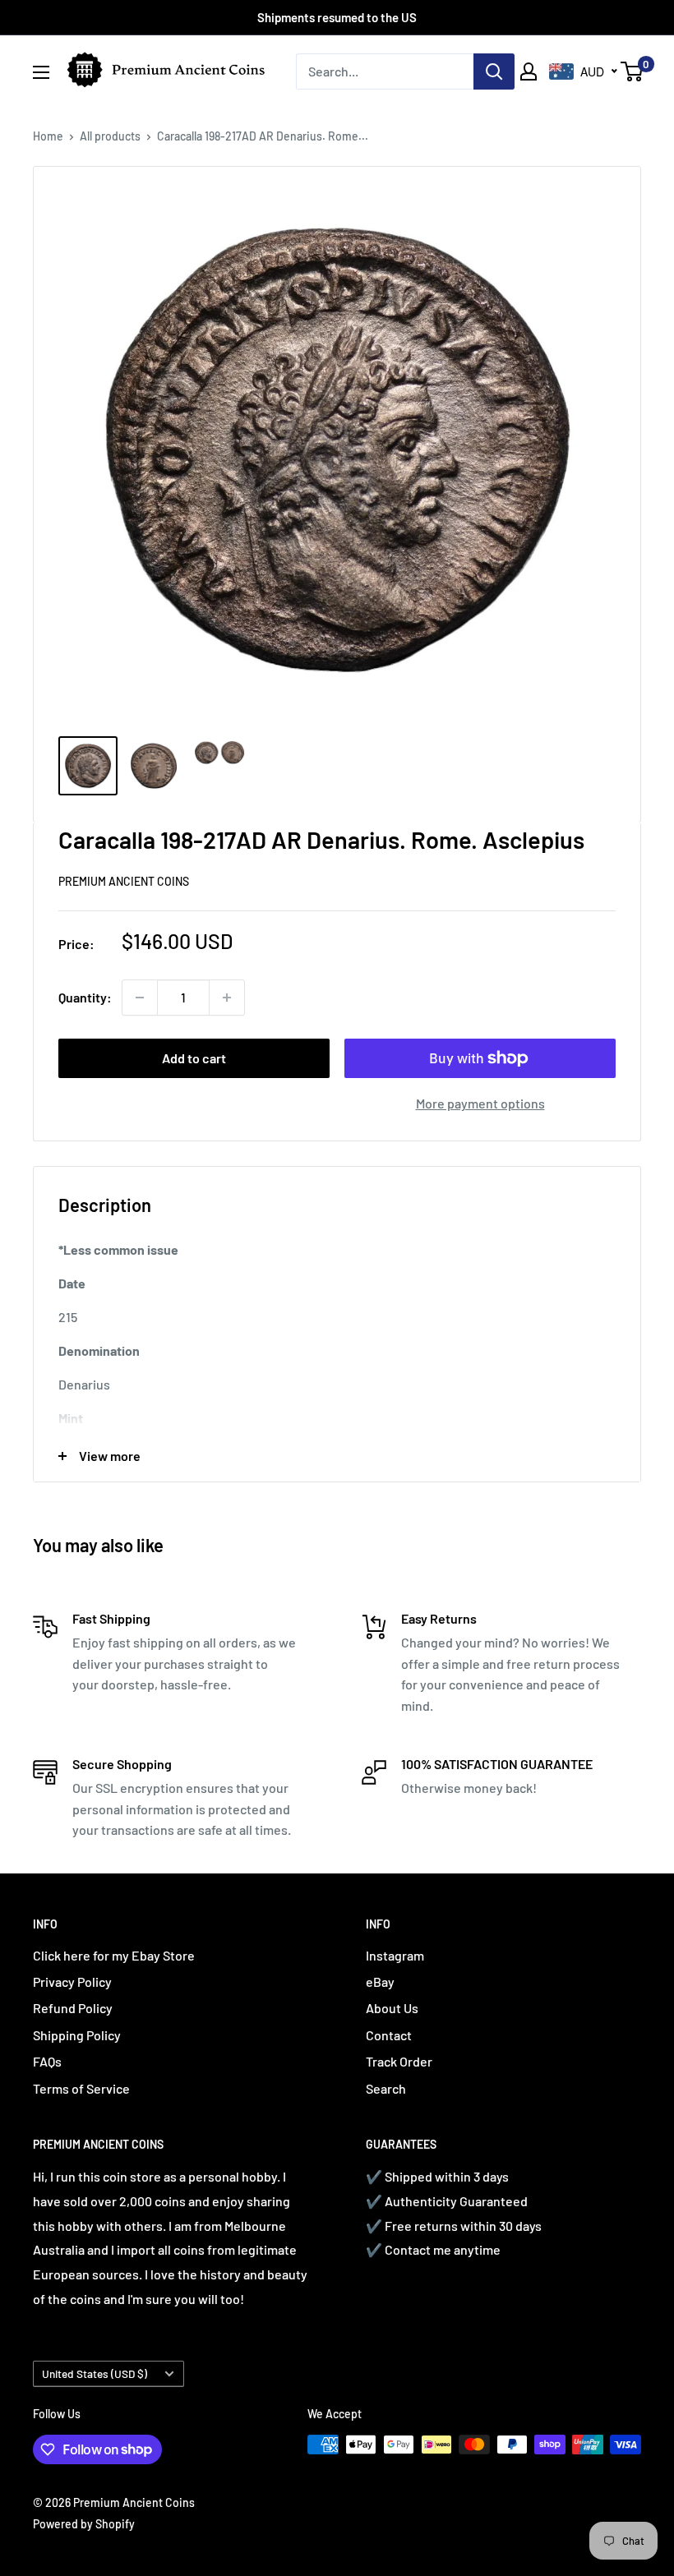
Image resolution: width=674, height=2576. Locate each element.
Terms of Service (81, 2088)
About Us (392, 2008)
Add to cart (194, 1058)
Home (48, 136)
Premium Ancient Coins (124, 881)
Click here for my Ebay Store (114, 1955)
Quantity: (85, 997)
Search (386, 2088)
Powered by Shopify (84, 2524)
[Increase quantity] (227, 998)
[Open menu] (41, 72)
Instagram (395, 1955)
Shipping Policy (77, 2035)
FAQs (47, 2061)
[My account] (529, 71)
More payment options (480, 1103)
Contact (389, 2035)
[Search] (494, 71)
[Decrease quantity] (140, 998)
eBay (380, 1982)
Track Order (399, 2061)
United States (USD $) (95, 2373)
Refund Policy (73, 2008)
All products (110, 136)
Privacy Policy (72, 1982)
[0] (632, 71)
